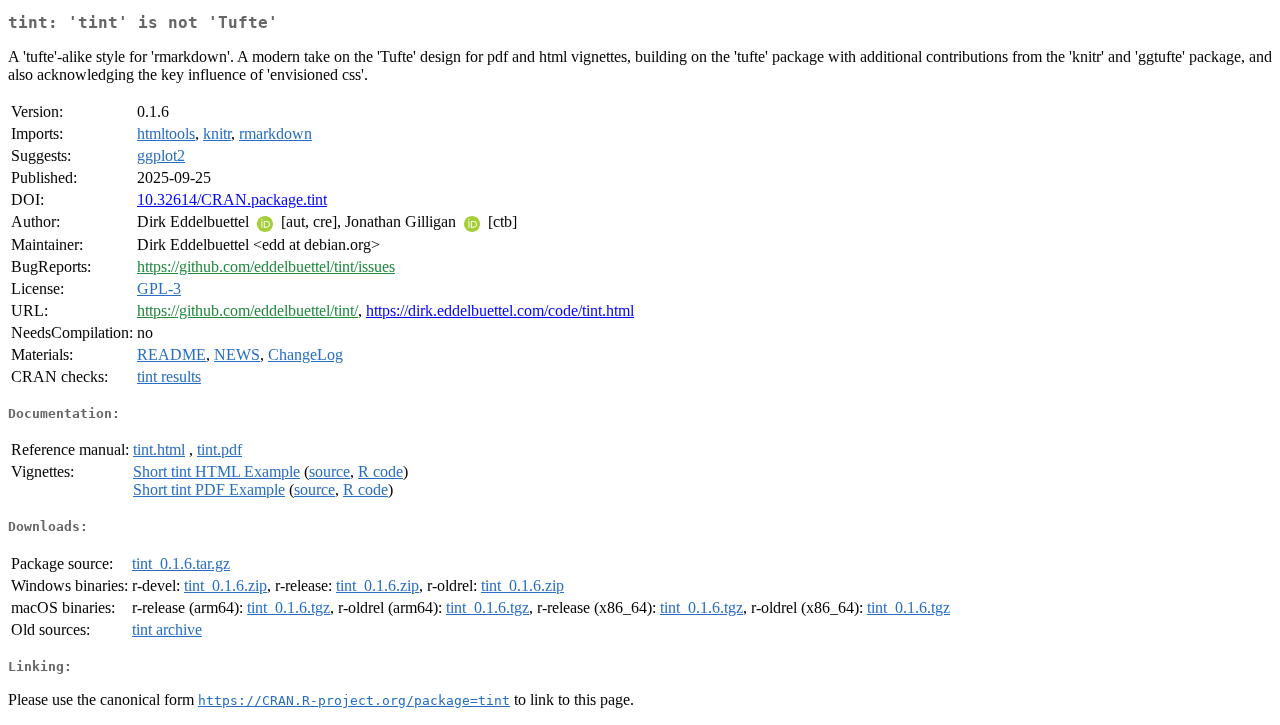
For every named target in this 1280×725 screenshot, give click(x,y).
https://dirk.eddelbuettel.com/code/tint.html (500, 310)
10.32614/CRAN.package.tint (232, 199)
